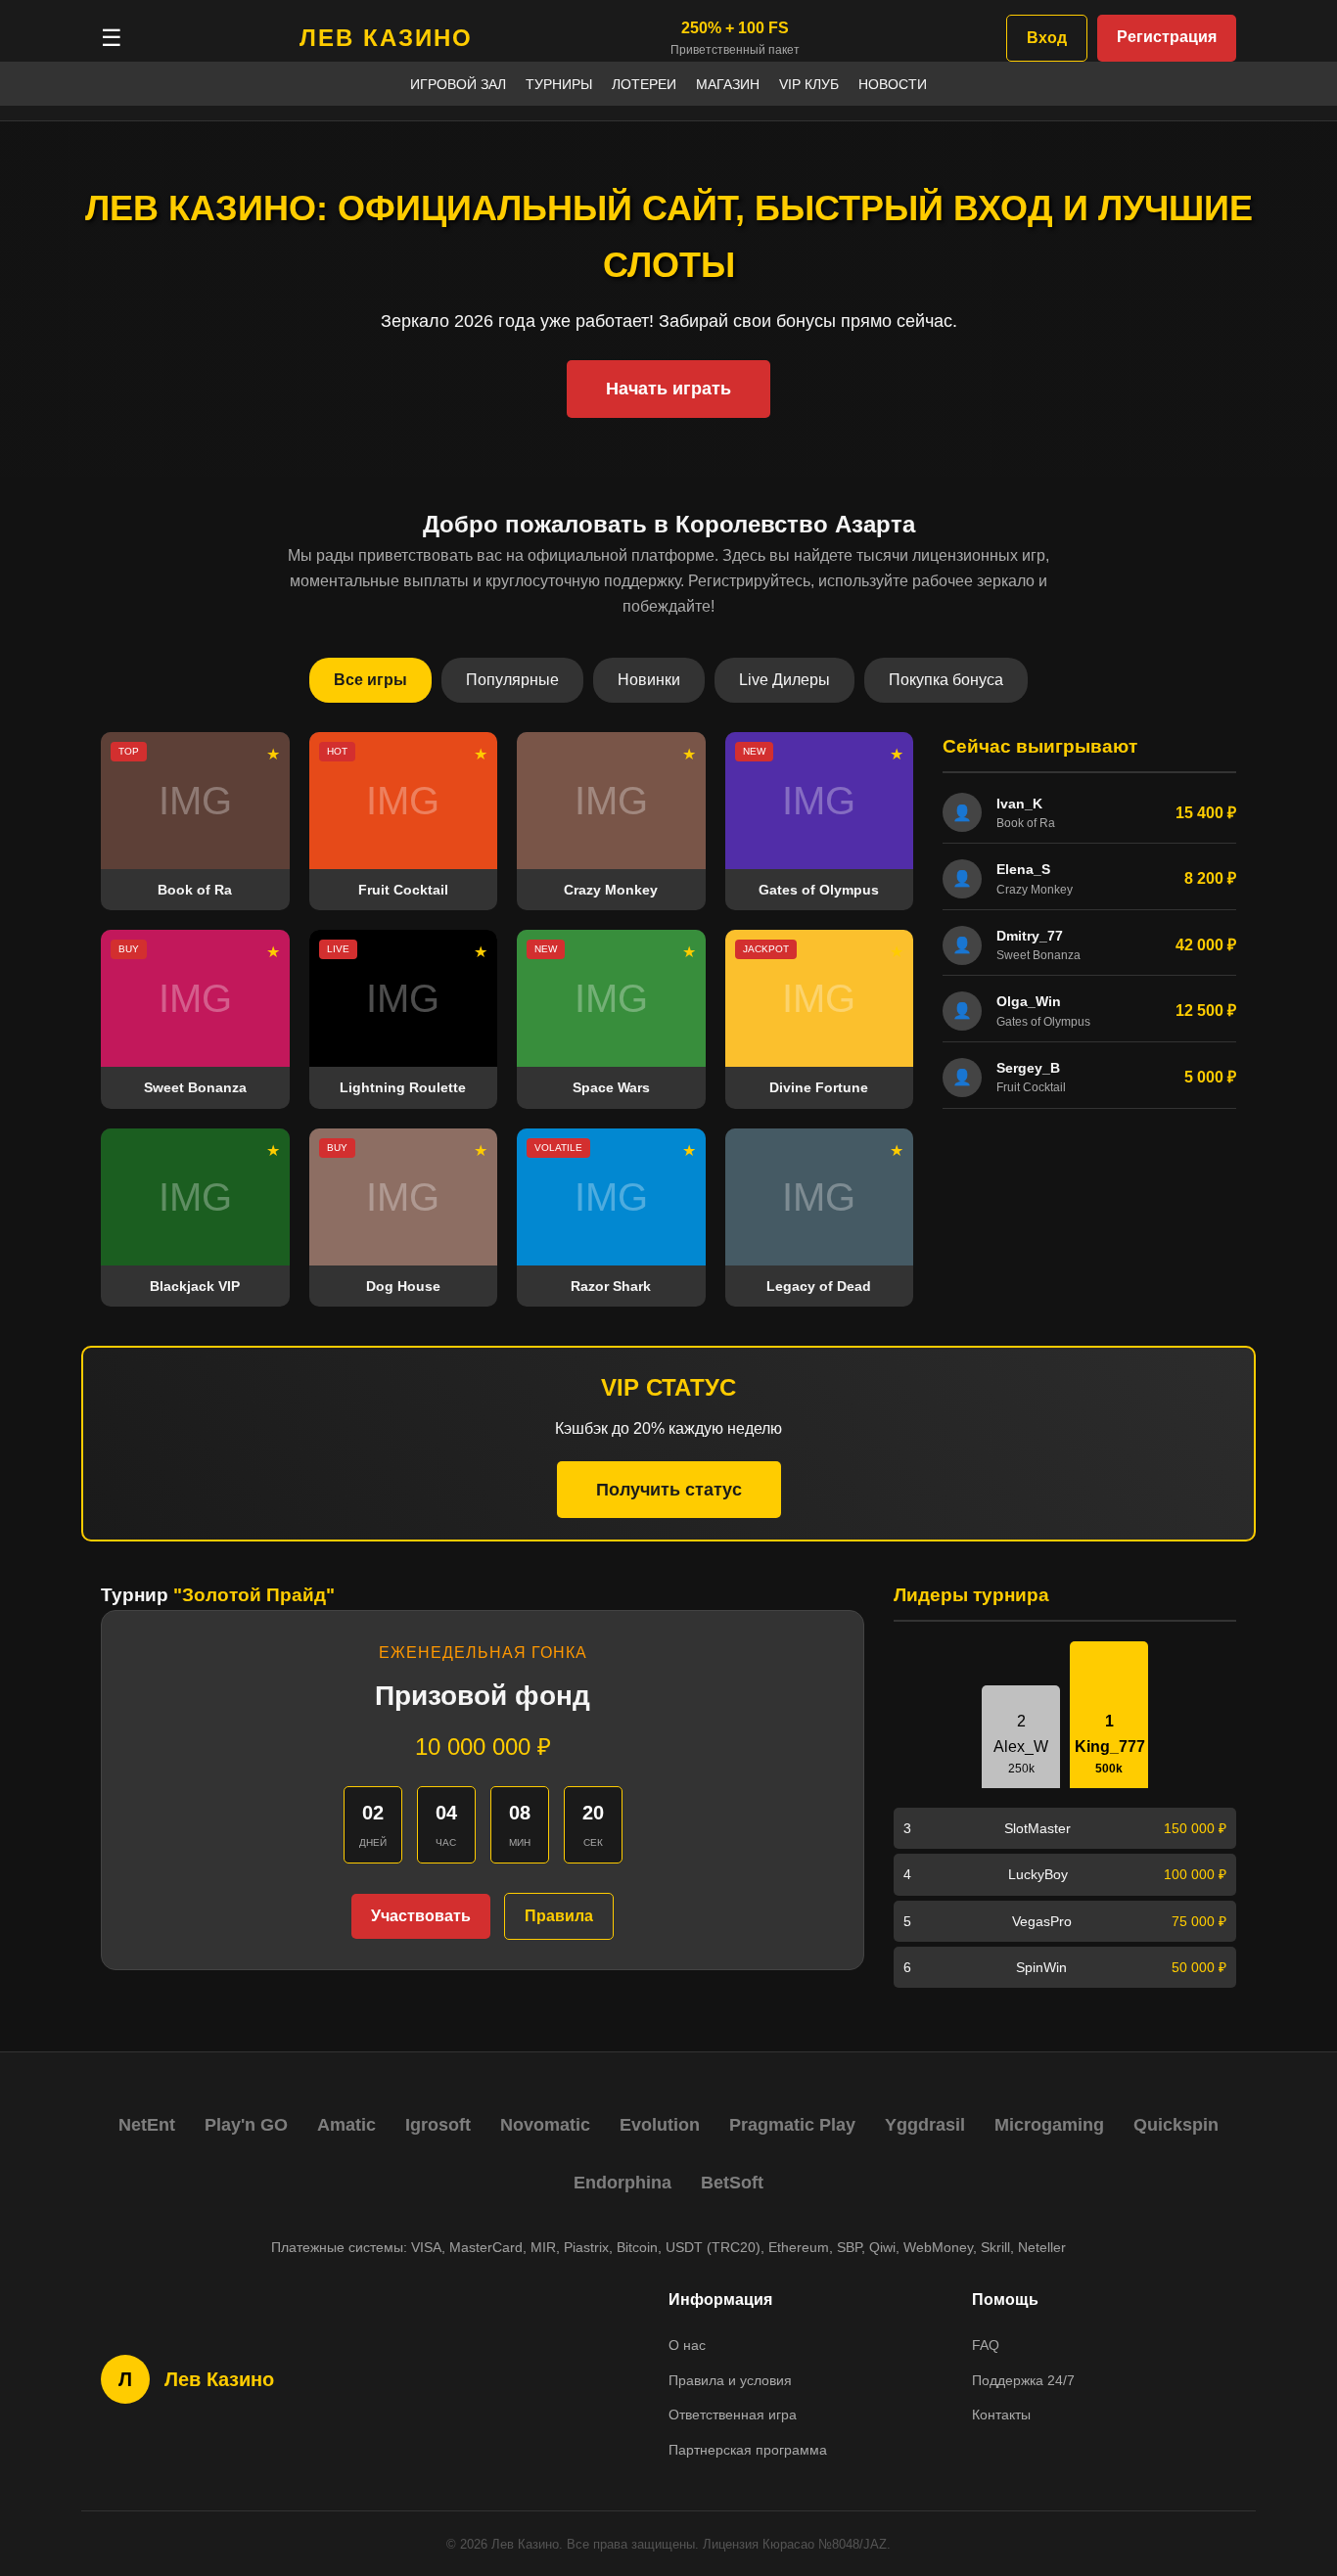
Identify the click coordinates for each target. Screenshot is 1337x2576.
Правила (559, 1916)
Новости (893, 84)
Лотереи (644, 84)
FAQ (986, 2345)
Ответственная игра (733, 2415)
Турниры (559, 84)
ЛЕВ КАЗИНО (386, 38)
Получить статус (669, 1490)
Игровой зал (458, 84)
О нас (687, 2345)
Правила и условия (730, 2380)
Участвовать (421, 1916)
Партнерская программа (748, 2450)
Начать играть (668, 389)
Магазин (728, 84)
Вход (1047, 38)
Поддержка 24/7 (1023, 2380)
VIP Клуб (809, 84)
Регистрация (1167, 37)
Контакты (1001, 2415)
